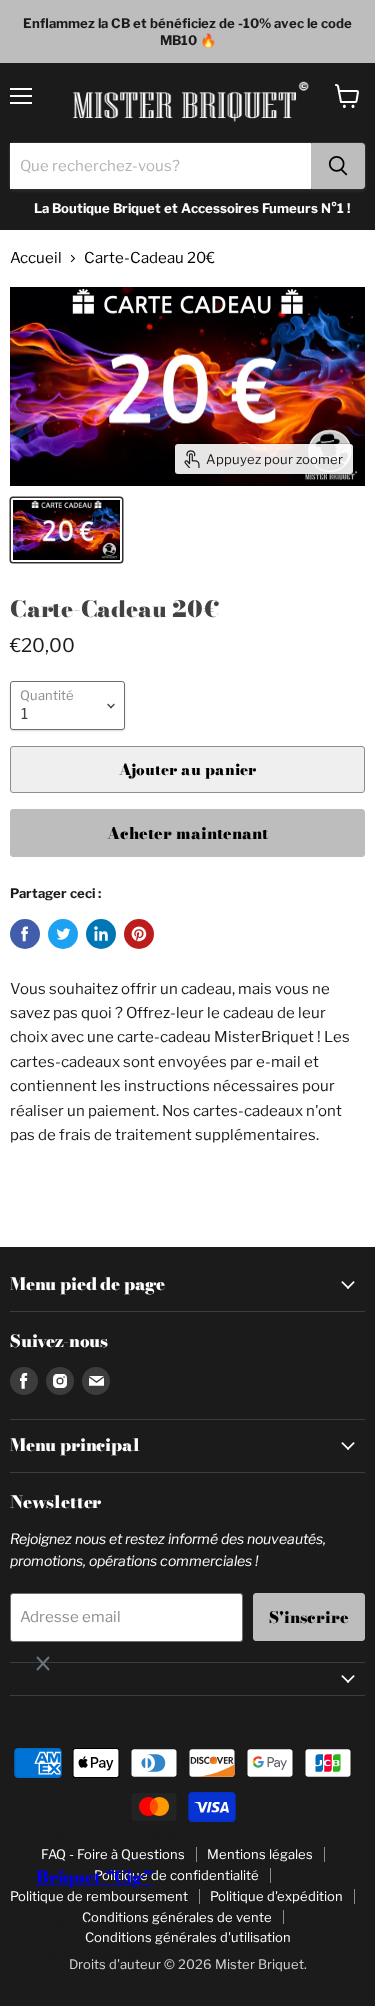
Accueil (36, 258)
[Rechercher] (338, 166)
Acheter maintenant (187, 833)
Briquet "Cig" (94, 1877)
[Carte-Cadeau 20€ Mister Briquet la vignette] (66, 530)
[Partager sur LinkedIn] (101, 934)
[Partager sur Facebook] (25, 934)
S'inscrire (309, 1617)
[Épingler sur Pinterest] (139, 934)
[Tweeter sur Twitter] (63, 934)
